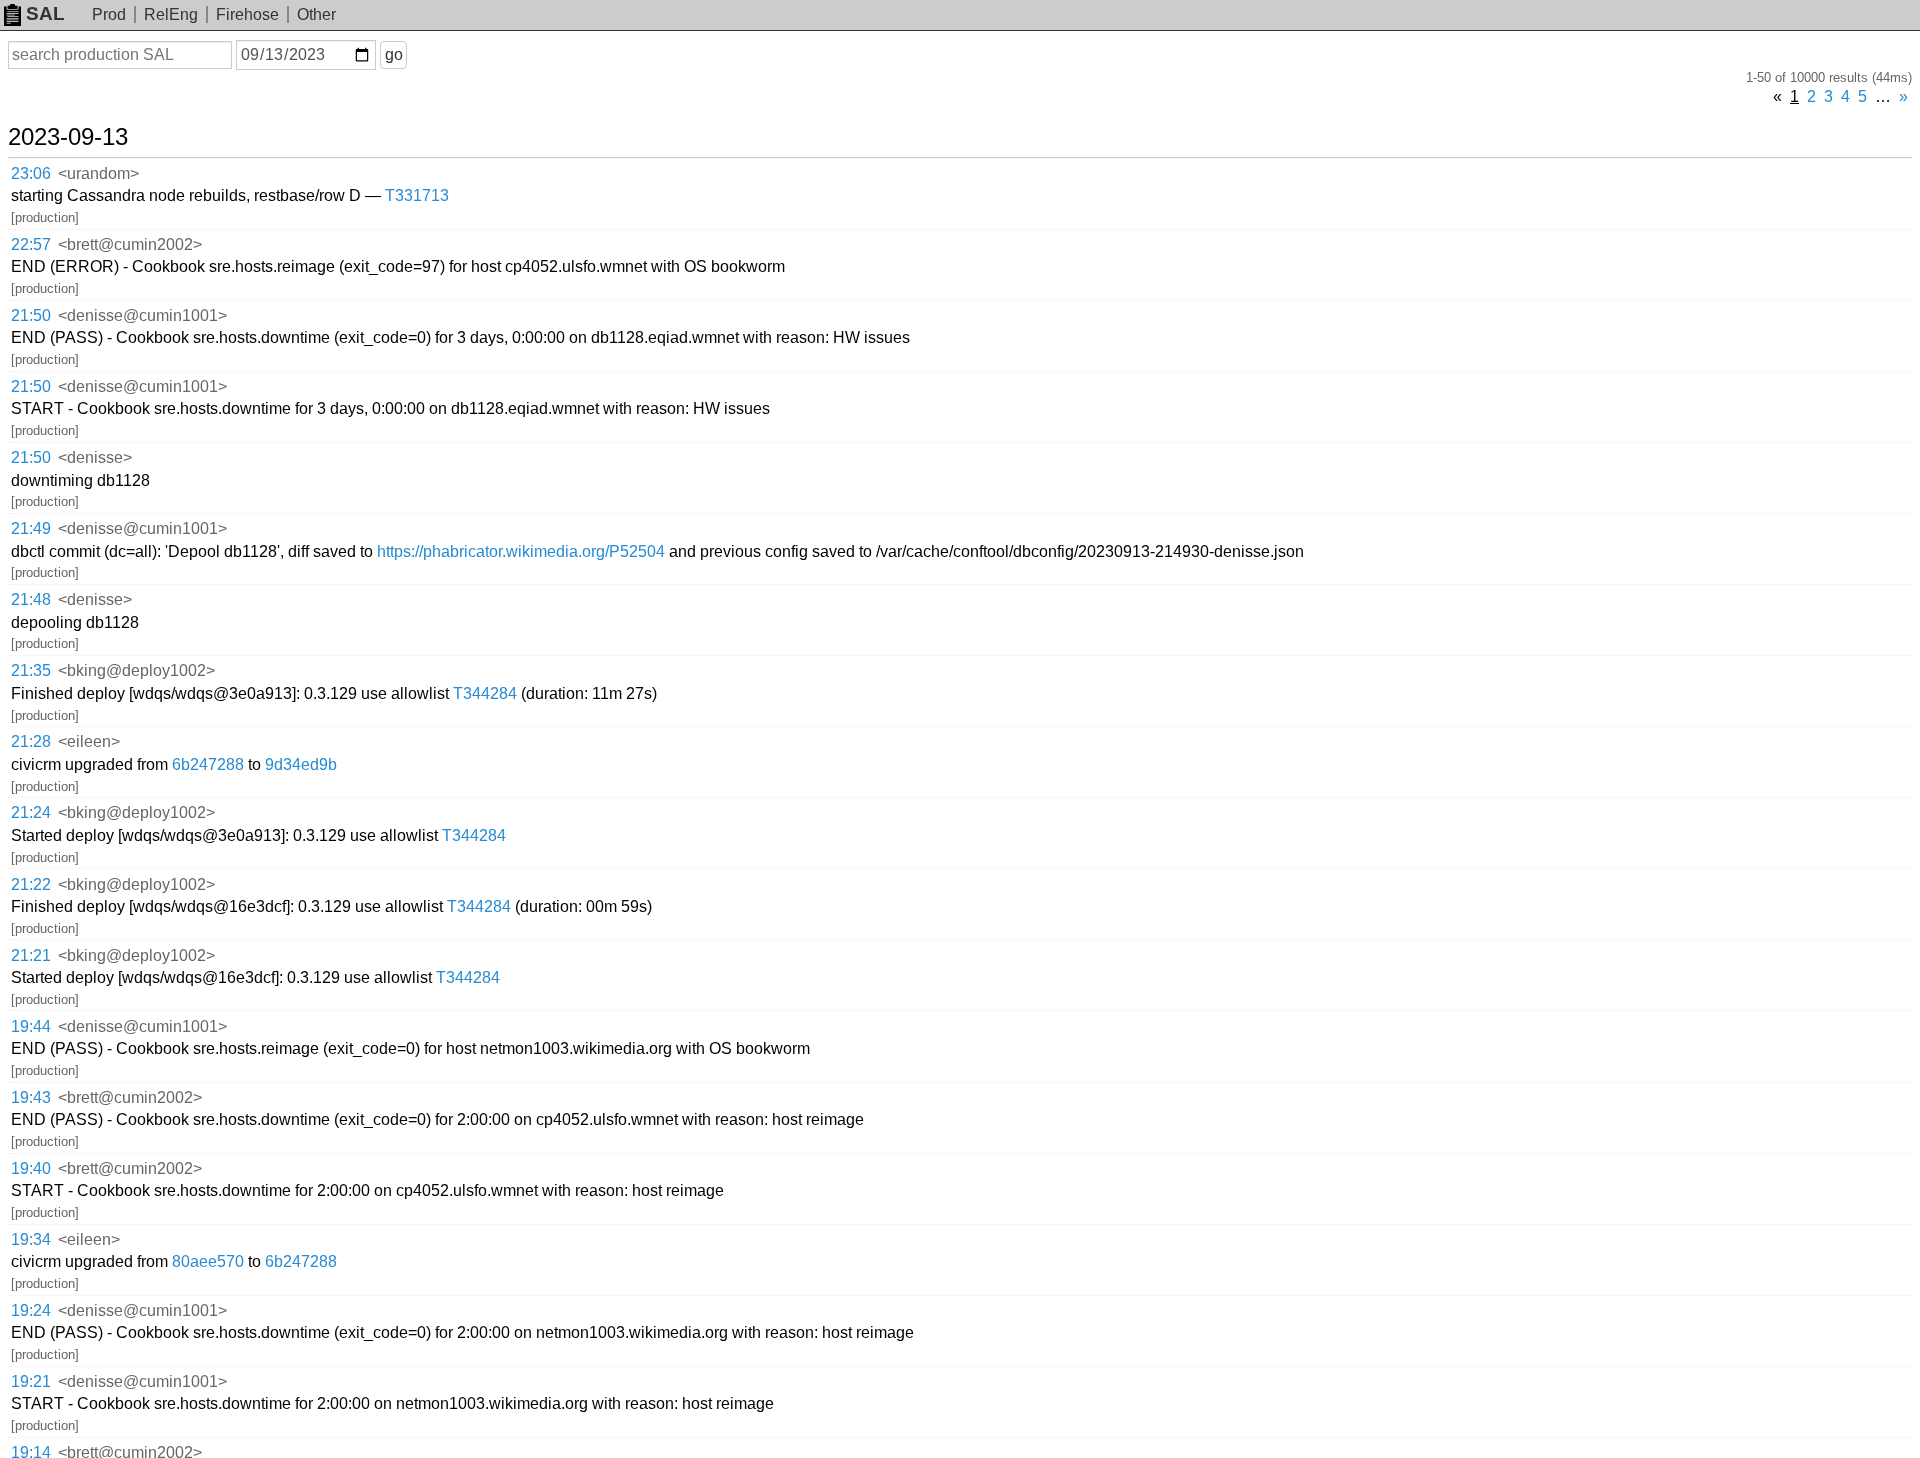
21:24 (31, 812)
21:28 (31, 741)
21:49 (31, 528)
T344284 (485, 693)
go (394, 54)
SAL (45, 13)
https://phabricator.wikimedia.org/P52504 (521, 551)
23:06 (31, 173)
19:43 (31, 1097)
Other (316, 14)
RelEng (171, 14)
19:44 (31, 1026)
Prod (109, 14)
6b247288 (208, 764)
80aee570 (208, 1261)
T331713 (417, 195)
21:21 (31, 955)
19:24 (31, 1310)
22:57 (31, 244)
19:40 (31, 1168)
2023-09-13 (68, 137)
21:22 (31, 884)
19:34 (31, 1239)
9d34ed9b (301, 764)
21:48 (31, 599)
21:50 (31, 315)
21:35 (31, 670)
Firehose (247, 14)
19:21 (31, 1381)
